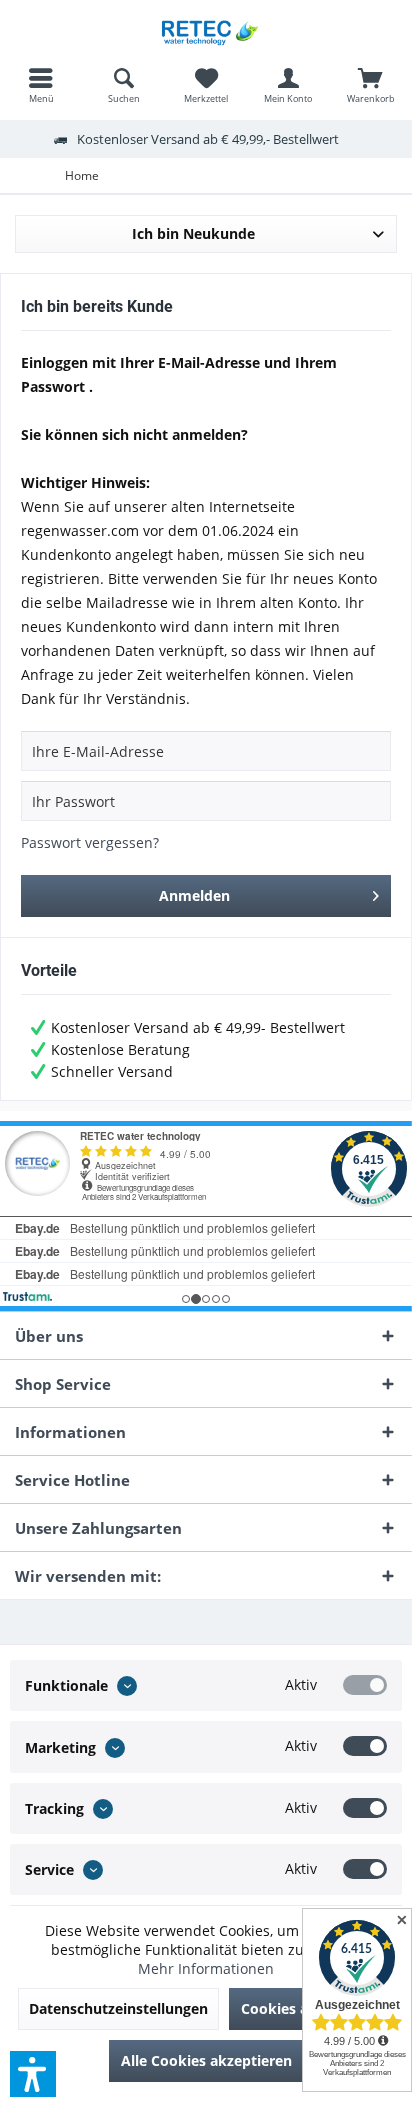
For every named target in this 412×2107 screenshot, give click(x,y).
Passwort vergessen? (90, 842)
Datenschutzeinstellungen (118, 2008)
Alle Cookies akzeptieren (206, 2060)
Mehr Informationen (206, 1968)
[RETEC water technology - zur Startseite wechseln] (206, 30)
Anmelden (194, 895)
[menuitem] (41, 85)
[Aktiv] (365, 1685)
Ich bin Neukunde (193, 233)
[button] (33, 2074)
